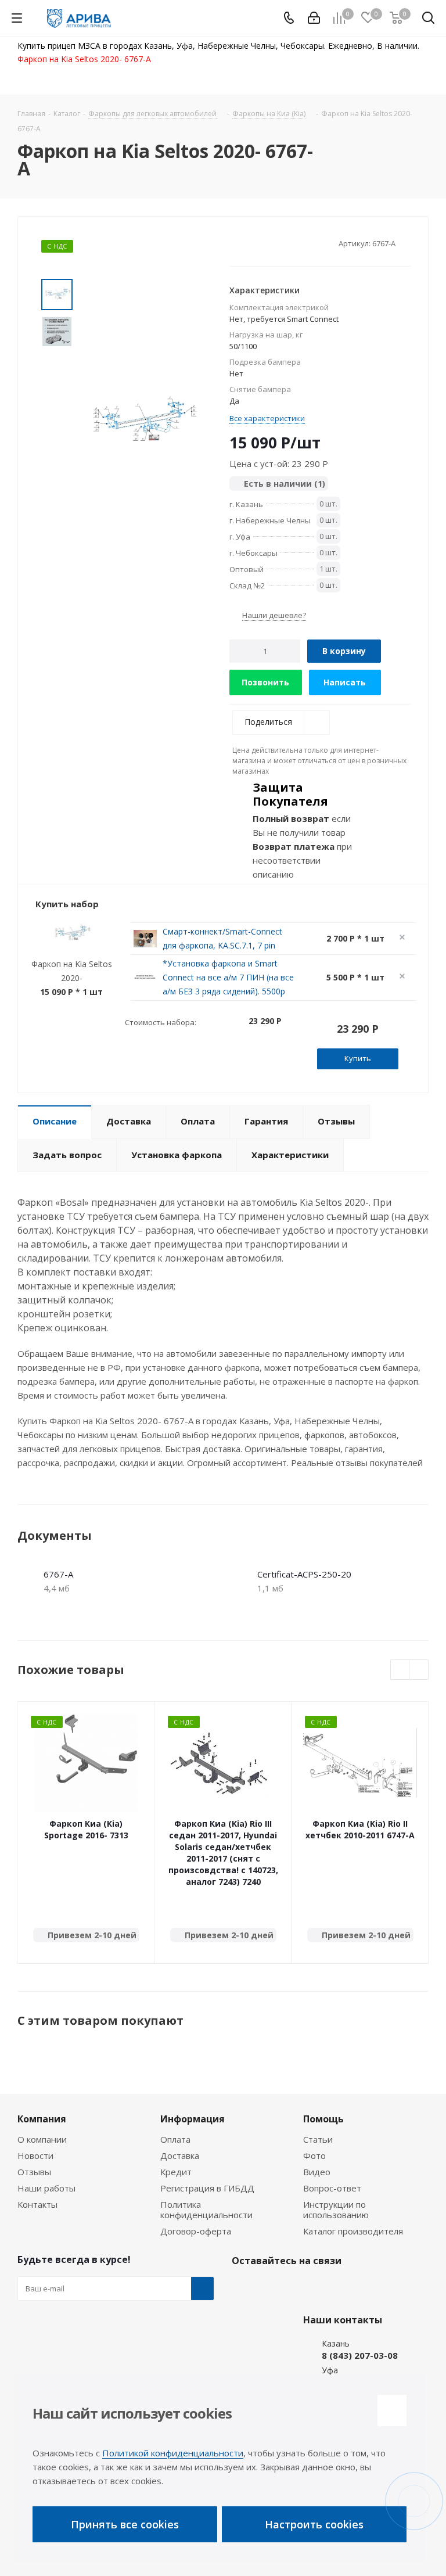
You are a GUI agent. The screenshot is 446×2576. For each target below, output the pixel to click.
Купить (358, 1058)
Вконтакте (243, 2288)
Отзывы (34, 2172)
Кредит (176, 2172)
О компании (42, 2139)
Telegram (272, 2288)
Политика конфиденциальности (206, 2209)
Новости (35, 2155)
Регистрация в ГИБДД (207, 2188)
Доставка (180, 2155)
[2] (246, 243)
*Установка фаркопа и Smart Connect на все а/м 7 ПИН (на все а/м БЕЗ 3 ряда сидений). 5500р (228, 977)
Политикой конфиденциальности (173, 2453)
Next (419, 1670)
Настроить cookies (314, 2524)
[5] (279, 243)
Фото (314, 2155)
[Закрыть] (392, 2410)
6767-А (58, 1574)
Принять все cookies (125, 2524)
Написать (345, 682)
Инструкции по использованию (336, 2209)
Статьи (318, 2139)
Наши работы (46, 2188)
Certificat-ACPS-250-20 (304, 1574)
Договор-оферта (196, 2231)
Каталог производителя (353, 2231)
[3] (257, 243)
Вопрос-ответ (332, 2188)
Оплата (175, 2139)
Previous (400, 1670)
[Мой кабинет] (314, 18)
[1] (235, 243)
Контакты (37, 2204)
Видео (317, 2172)
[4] (268, 243)
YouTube (301, 2288)
